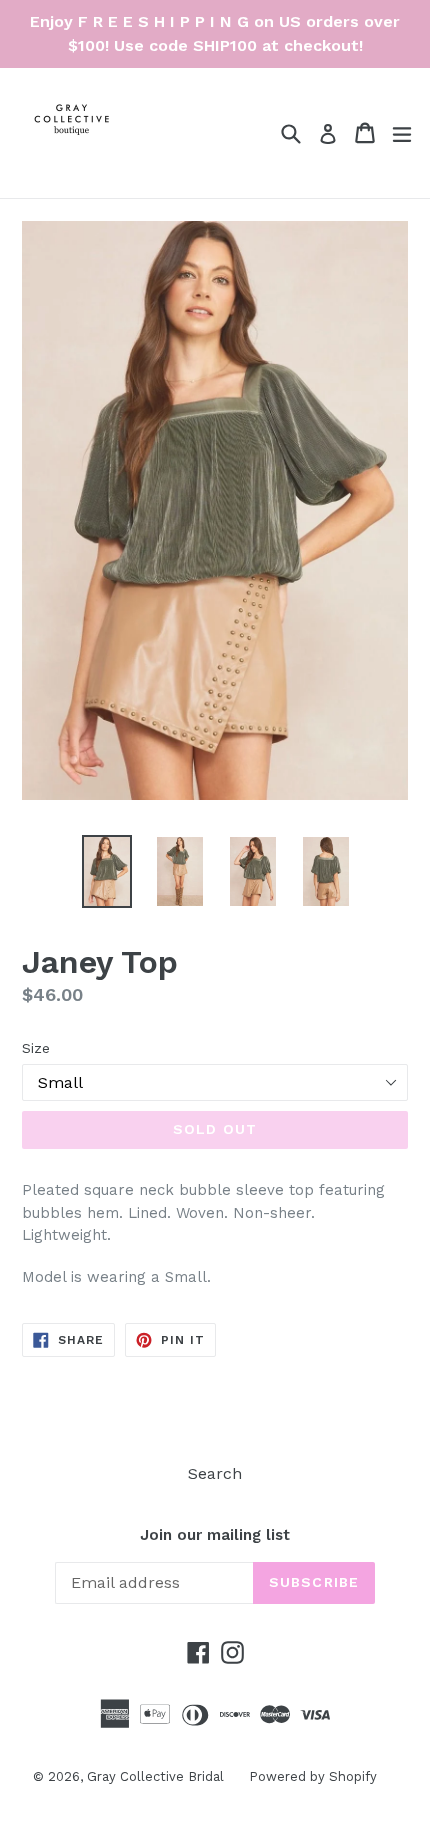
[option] (106, 871)
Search (215, 1473)
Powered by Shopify (313, 1776)
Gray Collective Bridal (155, 1776)
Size (36, 1048)
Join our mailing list (215, 1535)
